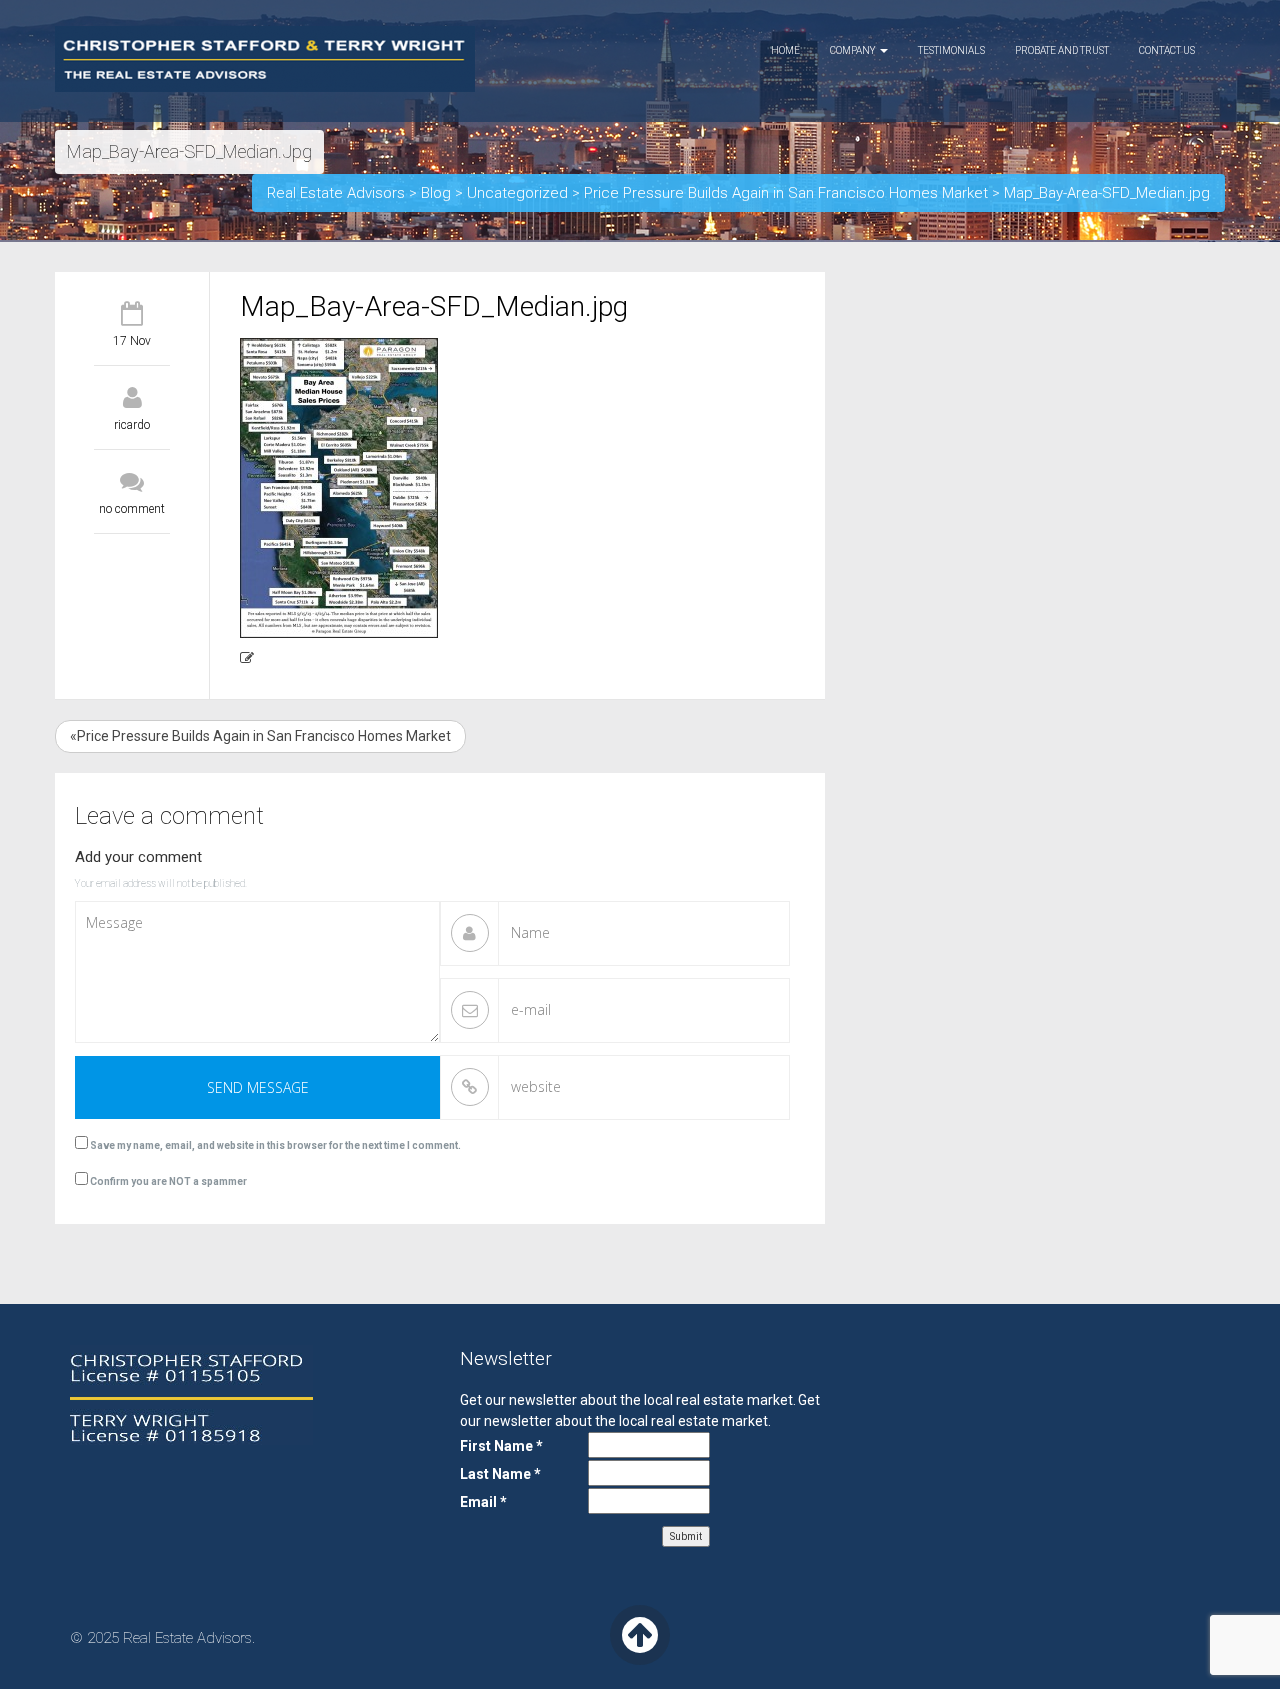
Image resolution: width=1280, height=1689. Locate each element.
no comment (132, 509)
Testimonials (951, 50)
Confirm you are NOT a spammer (167, 1181)
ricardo (132, 425)
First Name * (501, 1446)
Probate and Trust (1062, 50)
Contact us (1167, 50)
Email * (483, 1502)
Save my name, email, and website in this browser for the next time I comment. (275, 1145)
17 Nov (132, 341)
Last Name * (500, 1474)
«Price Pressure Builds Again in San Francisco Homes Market (260, 736)
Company (854, 50)
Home (785, 50)
